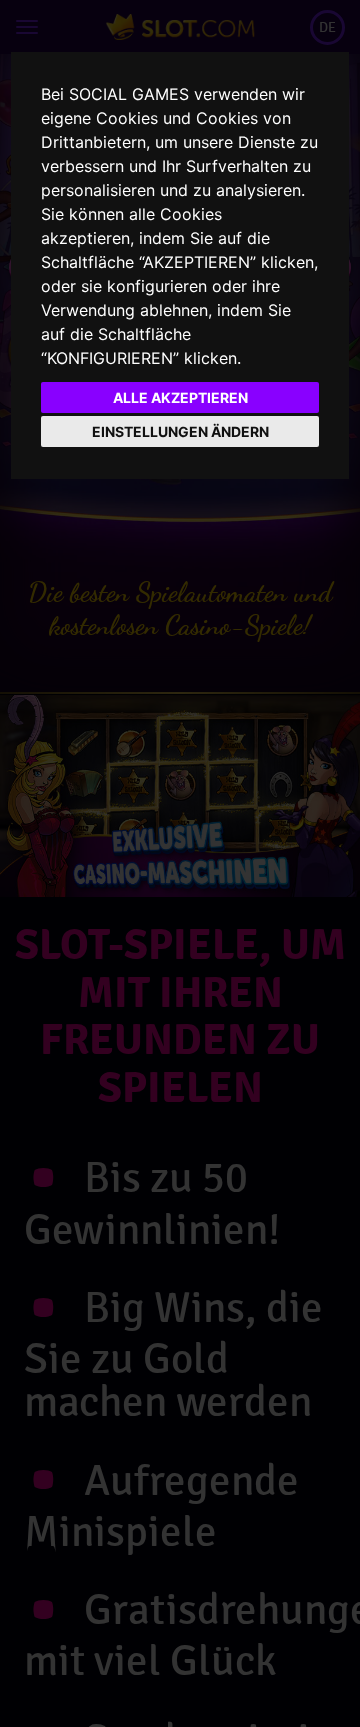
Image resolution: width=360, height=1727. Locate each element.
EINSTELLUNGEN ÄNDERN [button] (180, 431)
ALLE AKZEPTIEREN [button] (180, 397)
